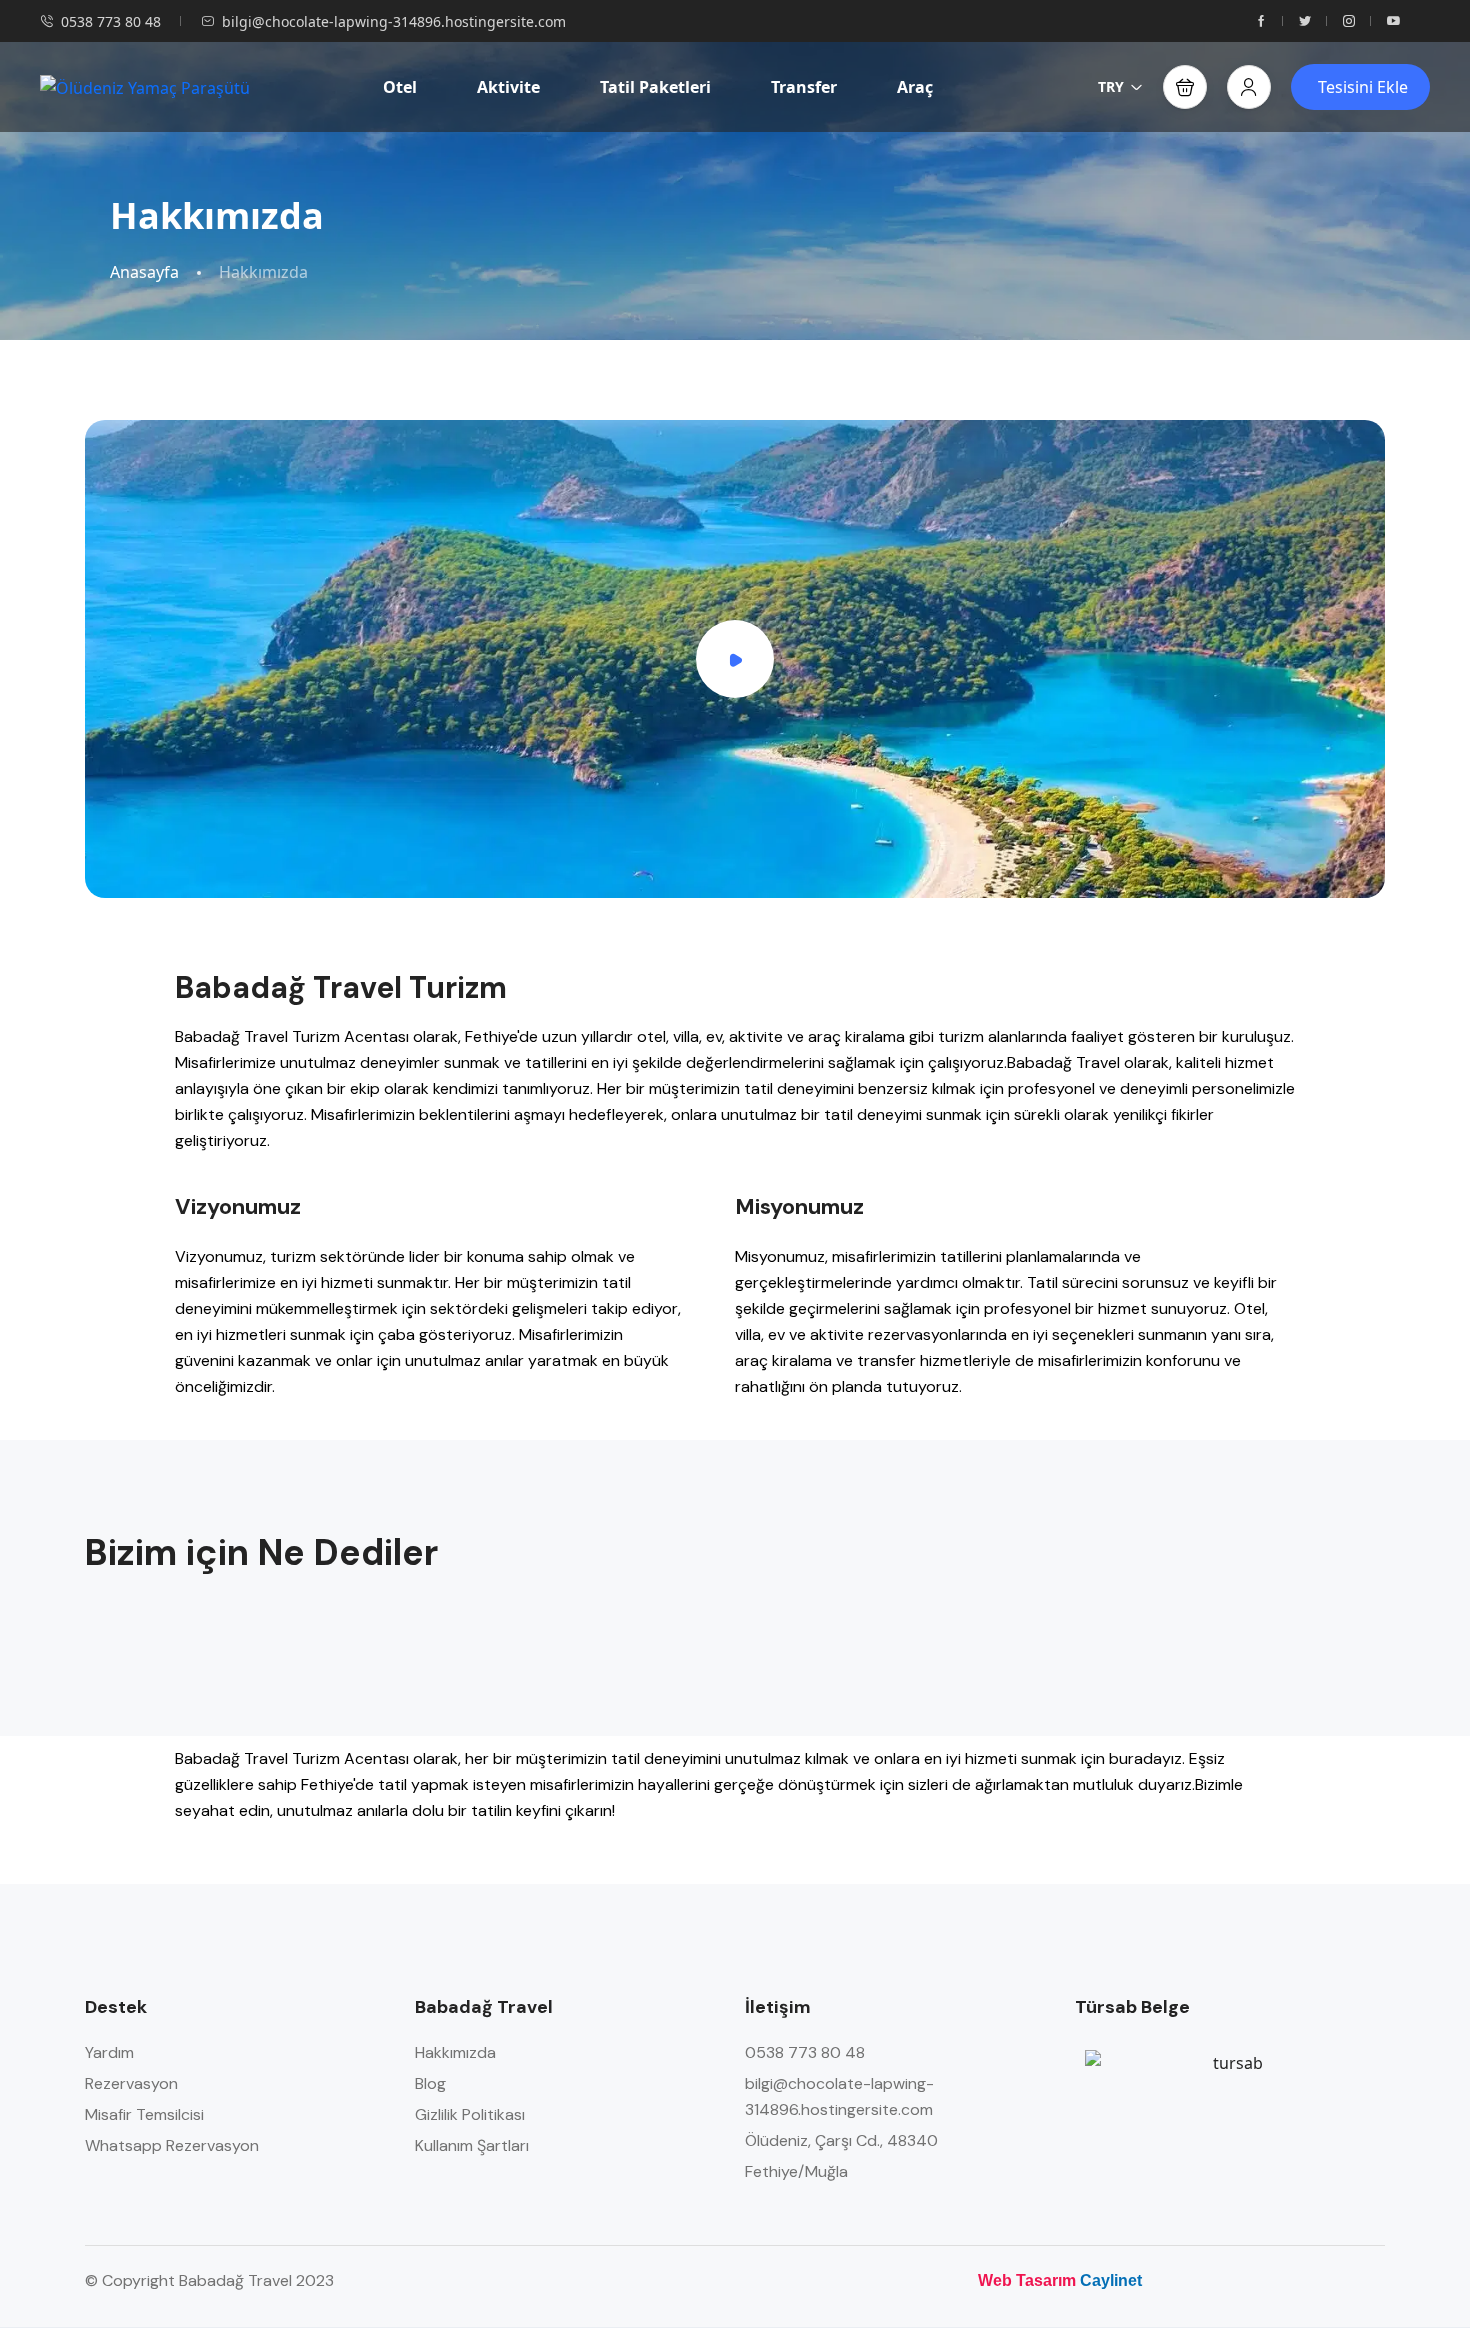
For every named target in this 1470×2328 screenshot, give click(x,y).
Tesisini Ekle (1363, 87)
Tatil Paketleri (655, 87)
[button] (1185, 87)
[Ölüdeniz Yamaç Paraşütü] (145, 87)
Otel (400, 87)
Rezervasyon (131, 2083)
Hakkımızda (455, 2052)
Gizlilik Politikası (470, 2114)
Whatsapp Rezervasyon (172, 2145)
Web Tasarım (1027, 2280)
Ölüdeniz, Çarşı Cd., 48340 (841, 2140)
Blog (430, 2083)
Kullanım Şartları (472, 2145)
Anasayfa (144, 272)
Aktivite (508, 87)
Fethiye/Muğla (796, 2171)
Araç (915, 87)
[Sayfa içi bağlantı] (1261, 21)
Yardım (109, 2052)
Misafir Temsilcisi (144, 2114)
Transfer (804, 87)
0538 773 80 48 (111, 21)
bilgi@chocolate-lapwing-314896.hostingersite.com (394, 21)
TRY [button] (1111, 86)
